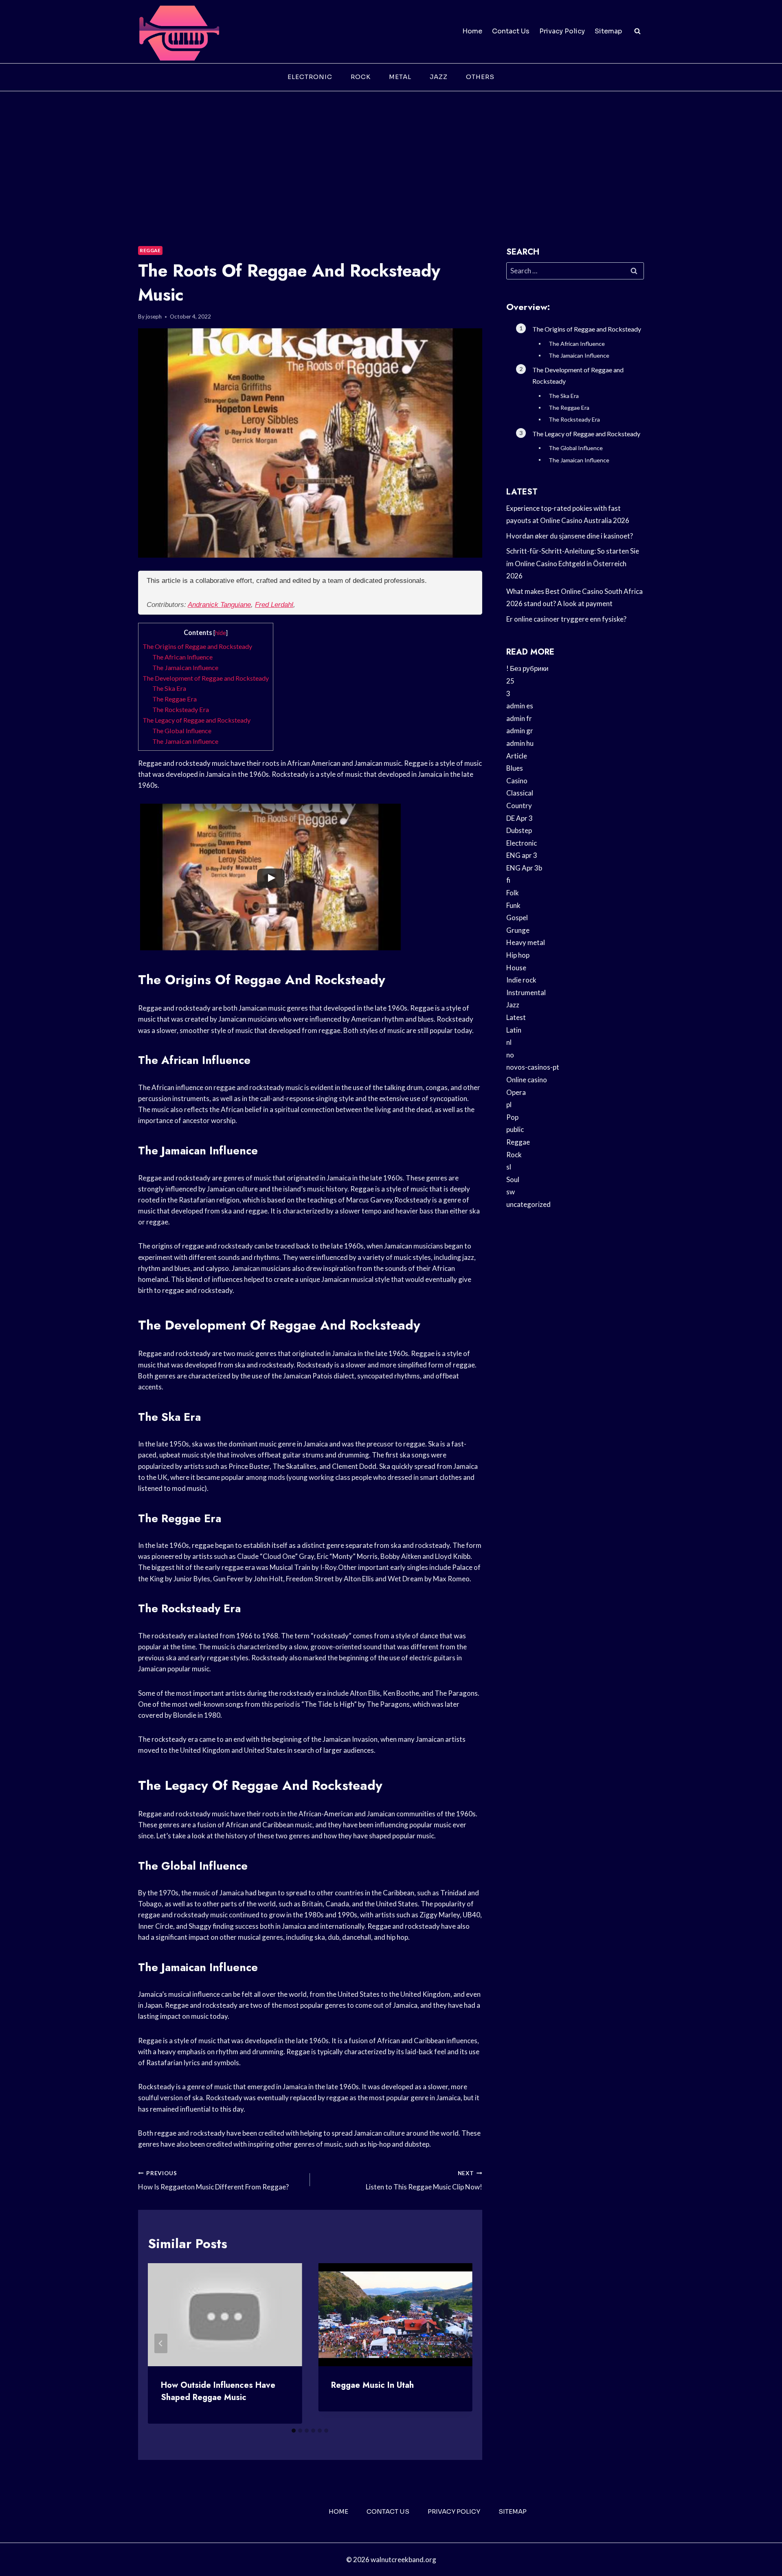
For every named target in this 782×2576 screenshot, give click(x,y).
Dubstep (519, 830)
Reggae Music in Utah (372, 2385)
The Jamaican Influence (185, 667)
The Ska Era (169, 688)
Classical (520, 793)
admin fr (519, 718)
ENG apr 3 (522, 855)
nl (509, 1042)
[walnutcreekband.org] (179, 32)
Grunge (518, 930)
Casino (517, 781)
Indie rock (521, 980)
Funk (513, 905)
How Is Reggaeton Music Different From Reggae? (213, 2181)
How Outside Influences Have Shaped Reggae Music (218, 2391)
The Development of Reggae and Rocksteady (206, 678)
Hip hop (518, 955)
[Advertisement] (391, 152)
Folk (513, 893)
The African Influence (182, 657)
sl (509, 1167)
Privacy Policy (562, 31)
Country (519, 806)
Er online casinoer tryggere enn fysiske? (566, 619)
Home (472, 31)
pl (509, 1104)
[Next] (459, 2343)
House (516, 968)
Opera (516, 1092)
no (510, 1055)
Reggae (150, 250)
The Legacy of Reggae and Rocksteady (197, 720)
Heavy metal (526, 942)
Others (480, 77)
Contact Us (511, 31)
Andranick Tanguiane (219, 605)
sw (511, 1192)
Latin (514, 1030)
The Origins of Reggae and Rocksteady (197, 646)
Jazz (439, 77)
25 (510, 681)
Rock (361, 77)
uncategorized (528, 1204)
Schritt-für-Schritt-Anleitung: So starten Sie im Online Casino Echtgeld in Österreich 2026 (573, 563)
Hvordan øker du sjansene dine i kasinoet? (570, 536)
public (515, 1129)
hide (221, 633)
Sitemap (608, 31)
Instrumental (526, 992)
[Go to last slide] (161, 2343)
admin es (520, 706)
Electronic (310, 77)
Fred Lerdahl (274, 605)
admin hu (520, 743)
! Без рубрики (527, 668)
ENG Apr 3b (524, 868)
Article (517, 756)
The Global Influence (182, 731)
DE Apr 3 (520, 818)
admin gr (520, 731)
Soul (513, 1179)
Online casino (527, 1080)
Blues (515, 768)
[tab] (294, 2431)
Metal (400, 77)
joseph (154, 317)
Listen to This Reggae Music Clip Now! (424, 2181)
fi (508, 880)
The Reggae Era (175, 699)
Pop (512, 1117)
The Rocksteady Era (181, 709)
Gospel (517, 918)
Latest (516, 1017)
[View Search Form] (637, 31)
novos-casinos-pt (533, 1067)
